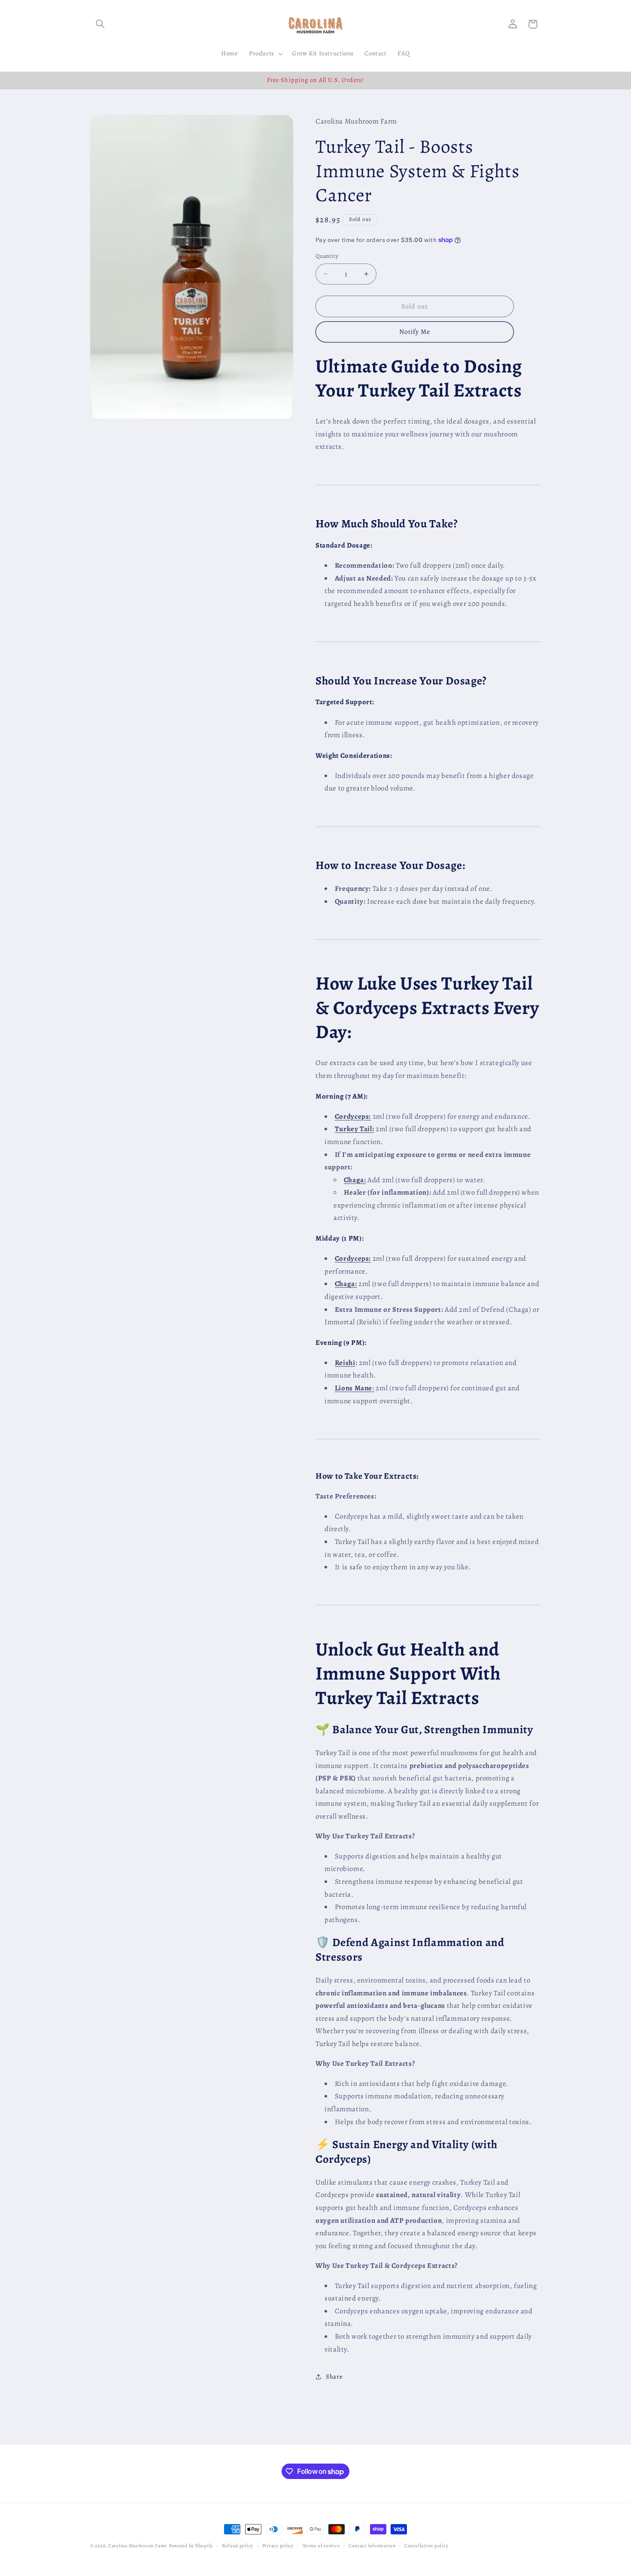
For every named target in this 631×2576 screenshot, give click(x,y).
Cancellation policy (426, 2546)
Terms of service (321, 2546)
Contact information (372, 2546)
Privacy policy (278, 2546)
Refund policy (238, 2546)
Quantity (327, 256)
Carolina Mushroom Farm (138, 2546)
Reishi (345, 1363)
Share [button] (334, 2376)
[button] (100, 24)
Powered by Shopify (191, 2546)
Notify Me (415, 331)
